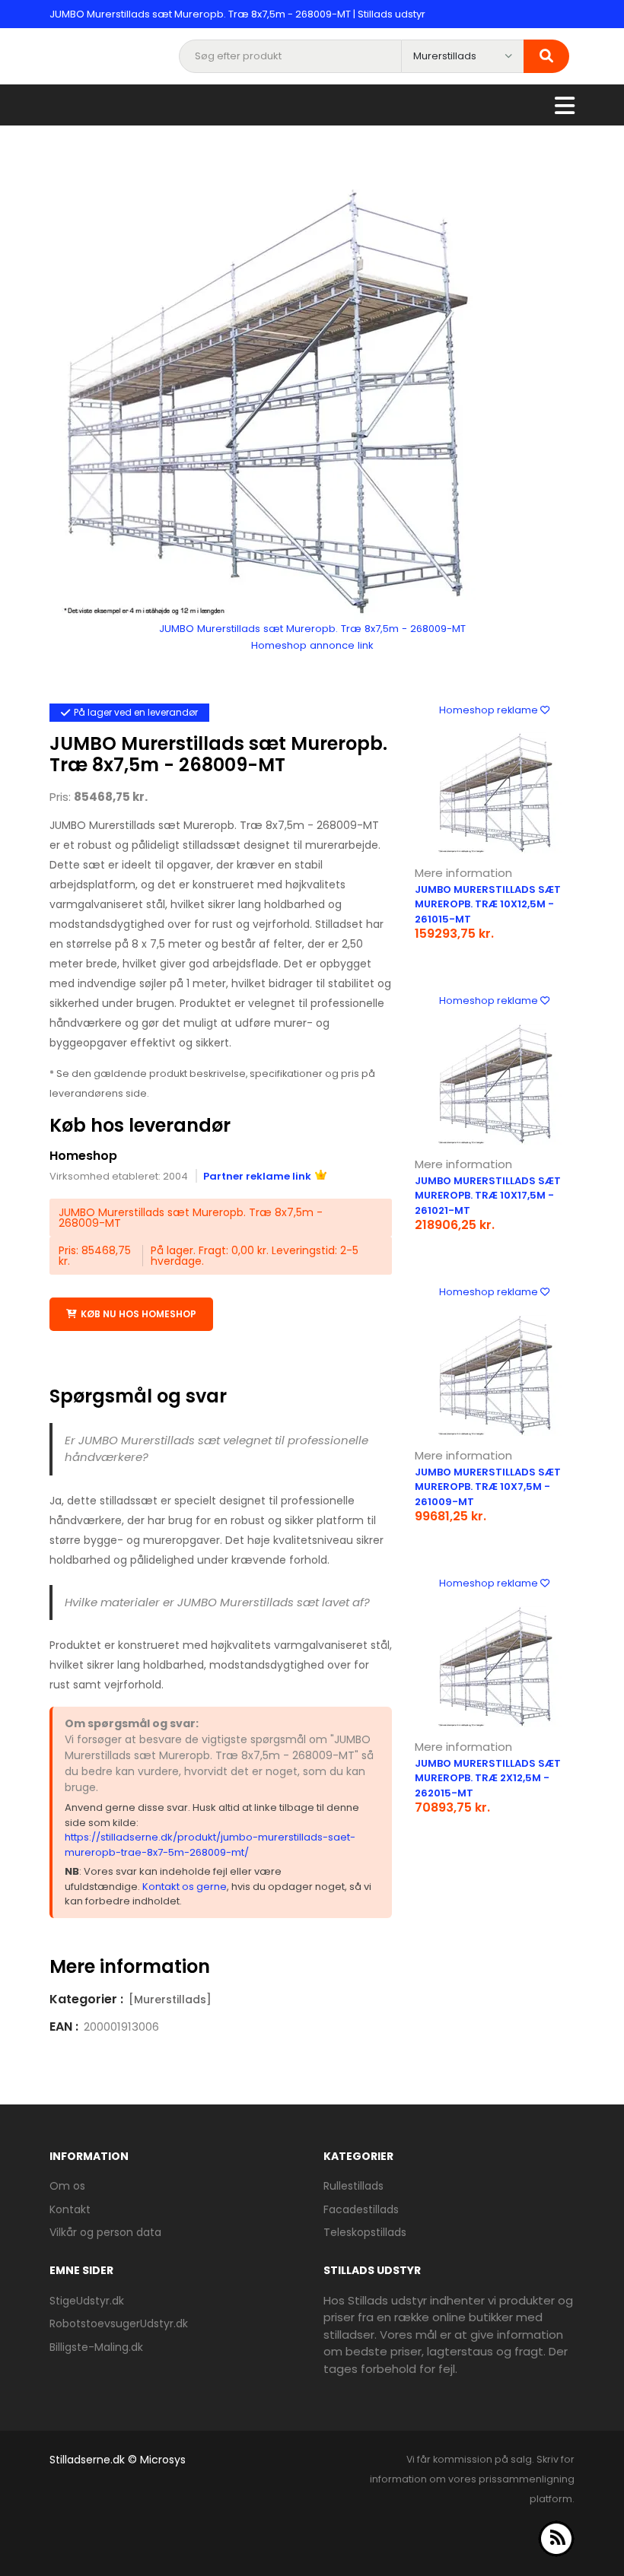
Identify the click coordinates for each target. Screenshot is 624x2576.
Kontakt (70, 2209)
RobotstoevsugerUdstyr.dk (119, 2323)
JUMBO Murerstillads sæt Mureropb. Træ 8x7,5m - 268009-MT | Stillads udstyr (237, 14)
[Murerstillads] (170, 1999)
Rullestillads (353, 2186)
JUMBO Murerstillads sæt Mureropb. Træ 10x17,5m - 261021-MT (488, 1196)
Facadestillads (361, 2209)
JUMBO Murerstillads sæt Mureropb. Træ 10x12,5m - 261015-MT (488, 904)
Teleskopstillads (365, 2232)
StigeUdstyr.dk (87, 2301)
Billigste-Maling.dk (96, 2347)
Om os (67, 2186)
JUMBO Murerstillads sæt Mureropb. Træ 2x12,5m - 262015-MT (488, 1778)
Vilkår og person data (105, 2232)
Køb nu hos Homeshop (138, 1314)
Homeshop (83, 1156)
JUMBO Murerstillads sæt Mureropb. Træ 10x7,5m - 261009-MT (488, 1487)
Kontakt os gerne (185, 1887)
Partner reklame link (257, 1176)
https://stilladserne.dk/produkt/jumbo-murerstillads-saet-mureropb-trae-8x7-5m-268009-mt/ (210, 1845)
